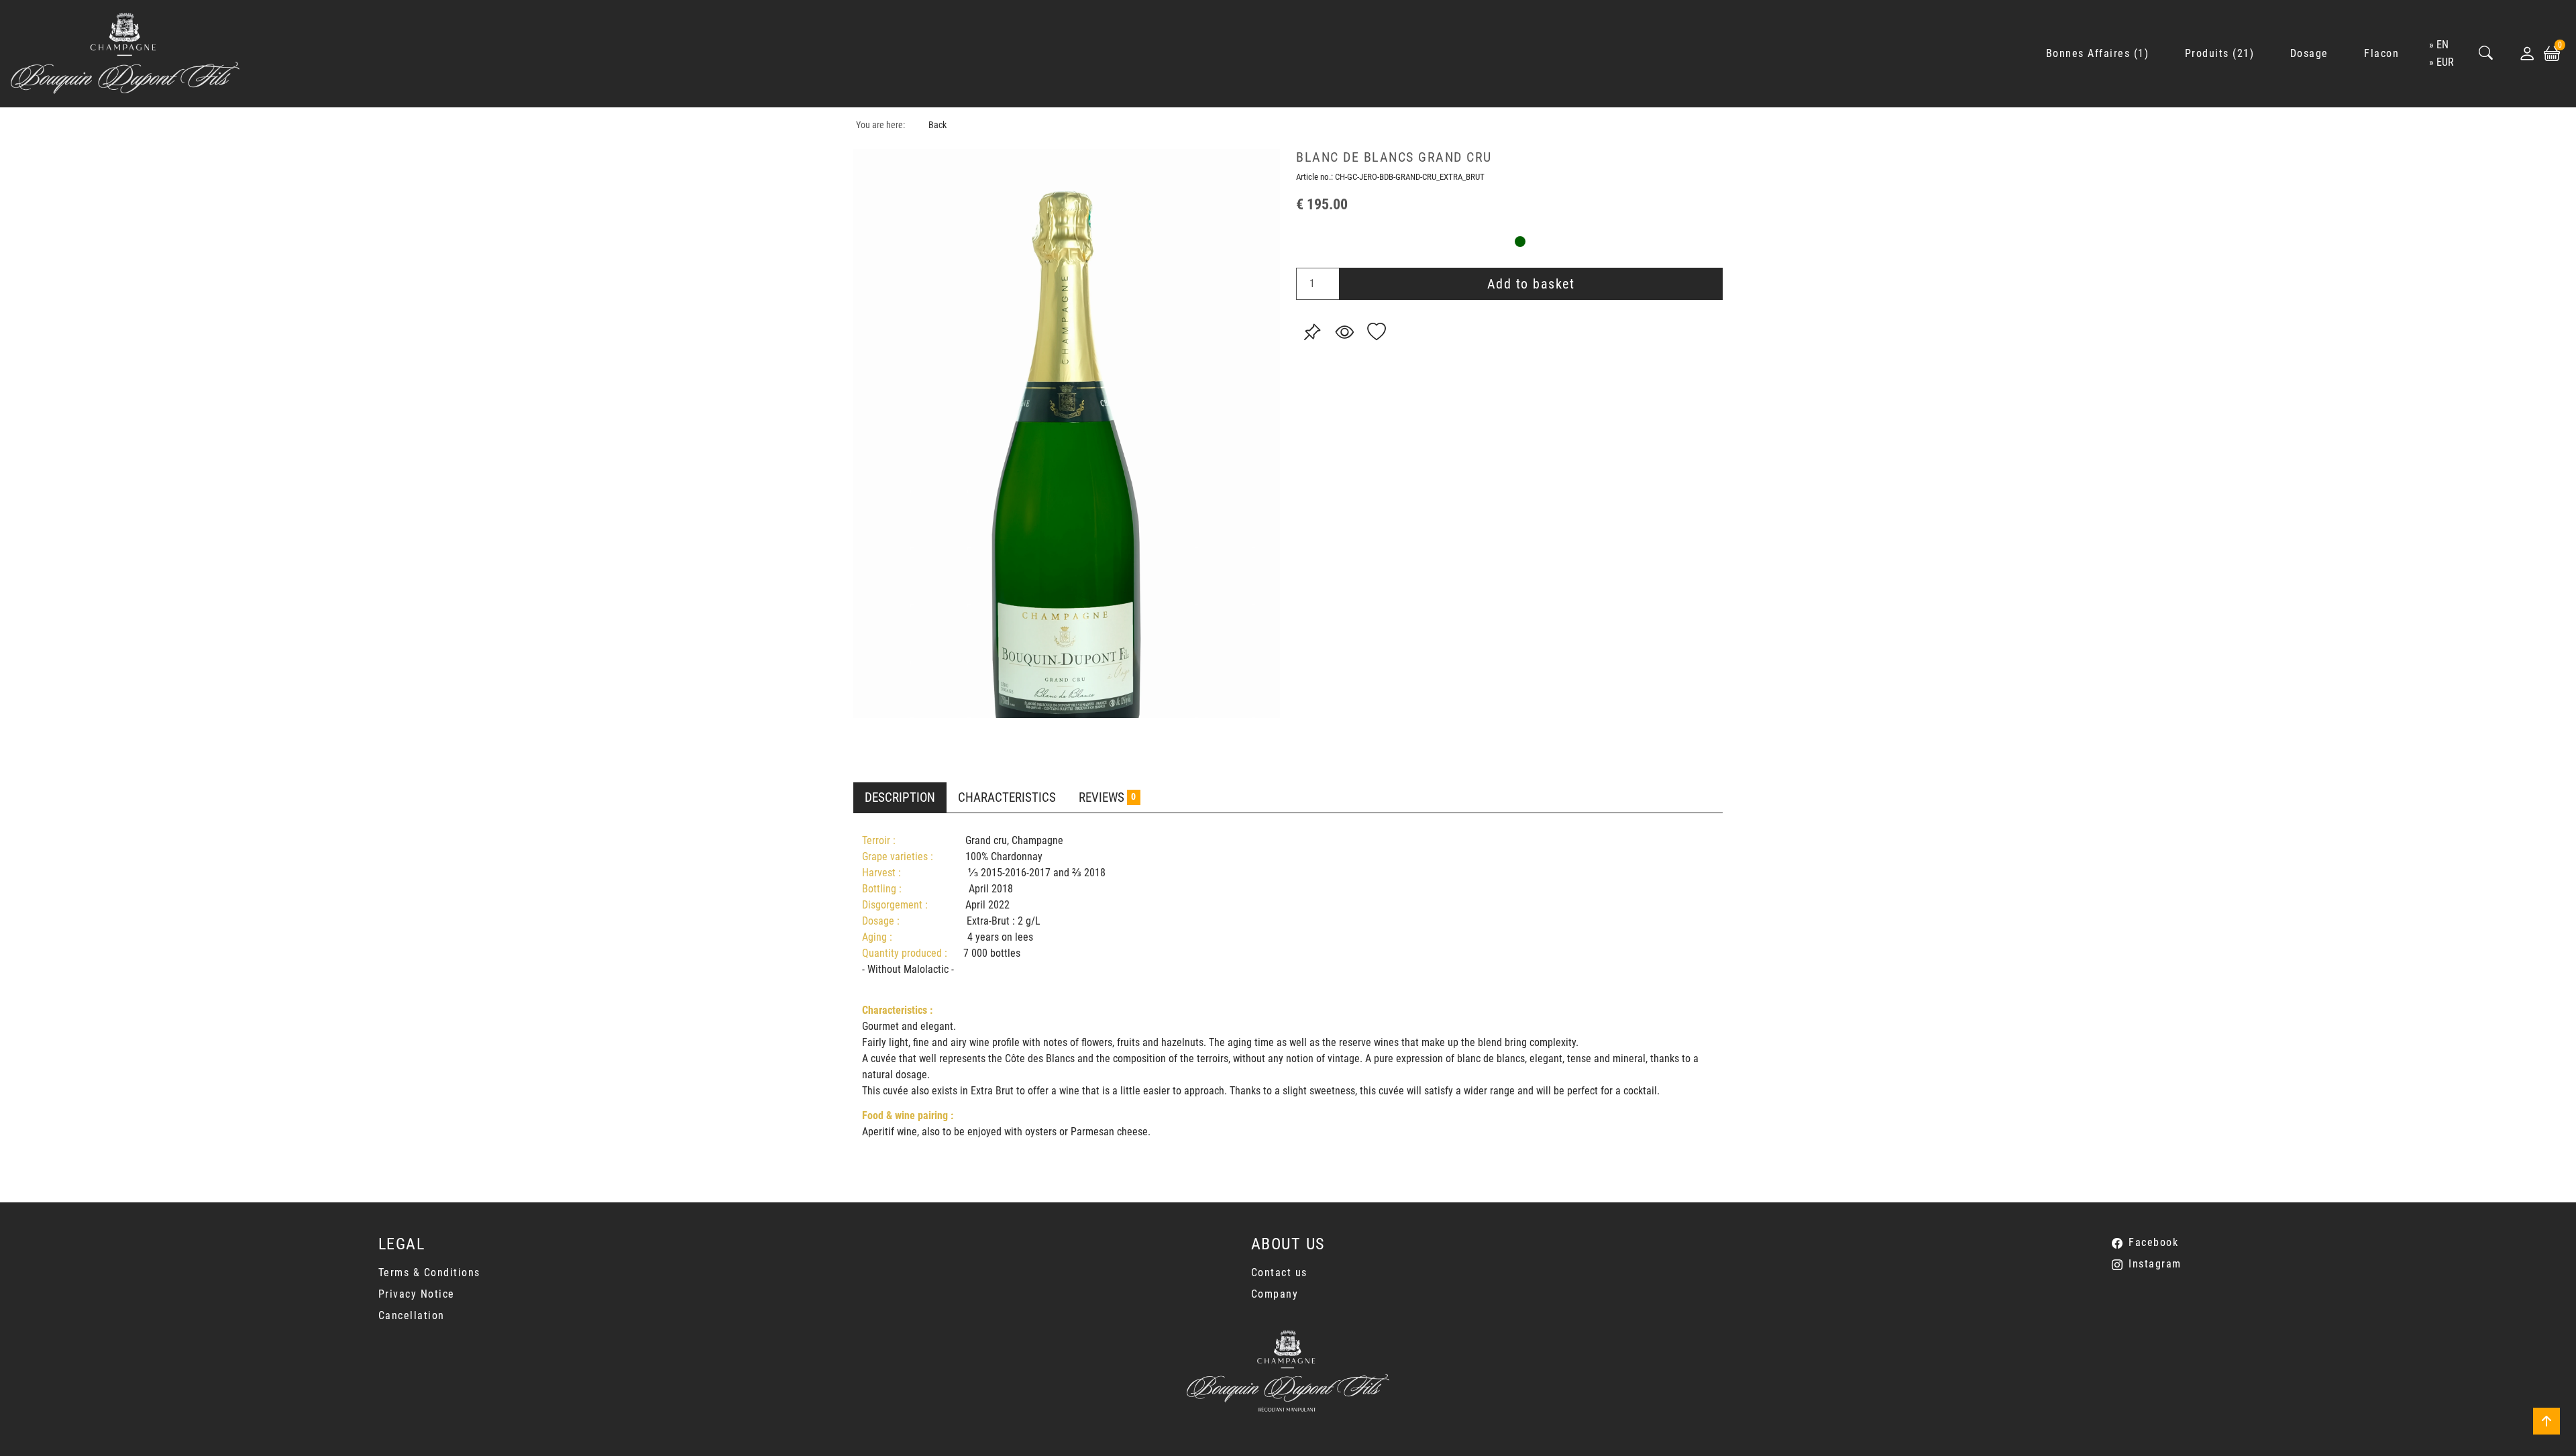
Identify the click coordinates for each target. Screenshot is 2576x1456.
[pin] (1312, 332)
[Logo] (125, 54)
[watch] (1344, 332)
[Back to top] (2546, 1421)
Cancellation (412, 1315)
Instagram (2155, 1264)
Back (937, 125)
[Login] (2527, 54)
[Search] (2486, 54)
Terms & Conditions (429, 1272)
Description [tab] (900, 797)
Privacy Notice (417, 1294)
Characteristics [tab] (1007, 797)
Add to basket (1531, 284)
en (2443, 45)
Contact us (1279, 1272)
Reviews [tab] (1107, 797)
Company (1275, 1294)
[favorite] (1377, 332)
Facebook (2153, 1242)
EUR (2445, 62)
